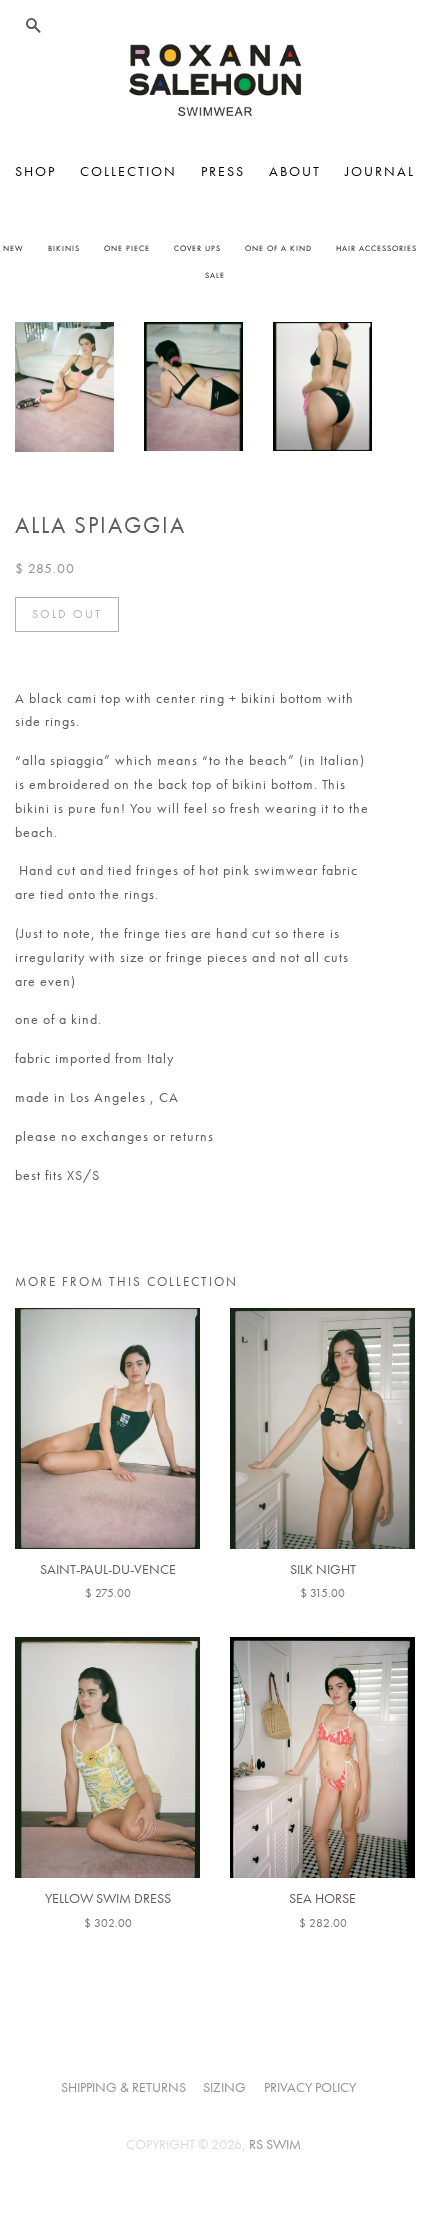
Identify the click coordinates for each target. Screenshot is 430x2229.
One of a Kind (278, 248)
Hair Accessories (376, 248)
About (295, 171)
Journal (380, 171)
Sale (215, 275)
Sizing (224, 2087)
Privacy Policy (310, 2087)
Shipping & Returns (123, 2087)
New (13, 248)
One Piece (127, 248)
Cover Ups (197, 248)
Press (223, 171)
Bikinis (64, 248)
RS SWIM (275, 2144)
